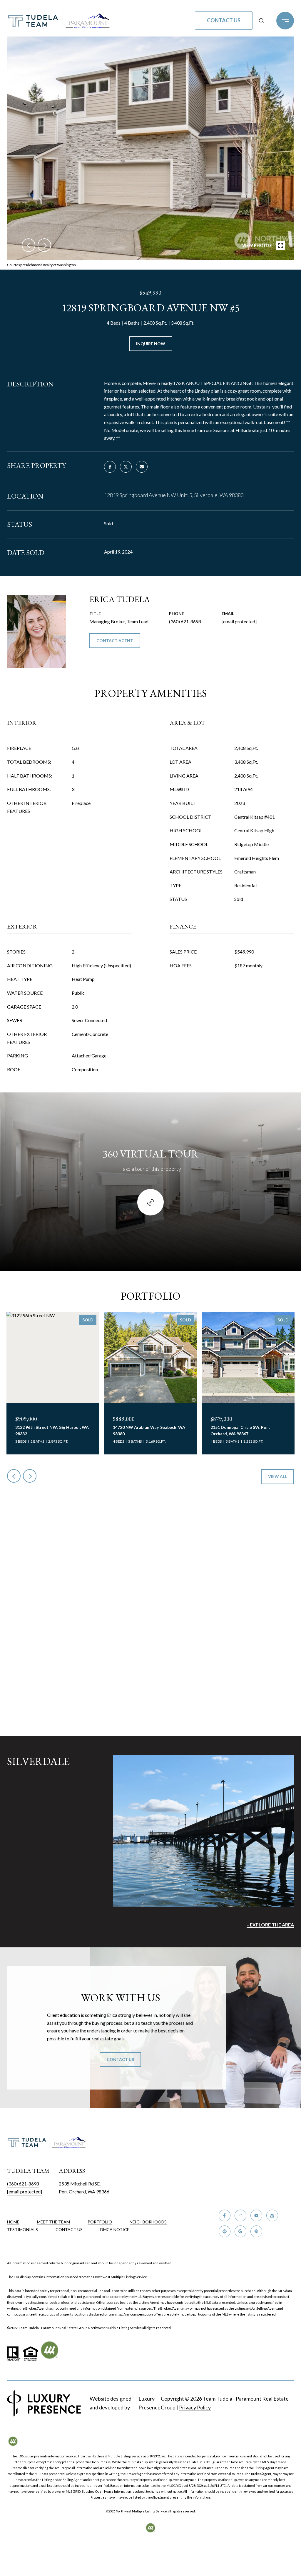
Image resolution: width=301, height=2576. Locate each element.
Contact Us (69, 2230)
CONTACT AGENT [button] (115, 641)
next (44, 245)
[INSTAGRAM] (240, 2215)
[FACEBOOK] (225, 2215)
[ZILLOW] (272, 2215)
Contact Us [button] (224, 20)
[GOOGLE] (240, 2231)
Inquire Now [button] (151, 344)
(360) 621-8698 (185, 621)
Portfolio (100, 2222)
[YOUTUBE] (256, 2215)
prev (29, 245)
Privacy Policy (195, 2407)
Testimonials (22, 2229)
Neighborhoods (148, 2222)
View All (277, 1476)
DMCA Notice (115, 2229)
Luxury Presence (149, 2403)
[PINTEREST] (225, 2231)
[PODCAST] (256, 2231)
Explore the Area (272, 1925)
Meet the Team (53, 2222)
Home (13, 2222)
